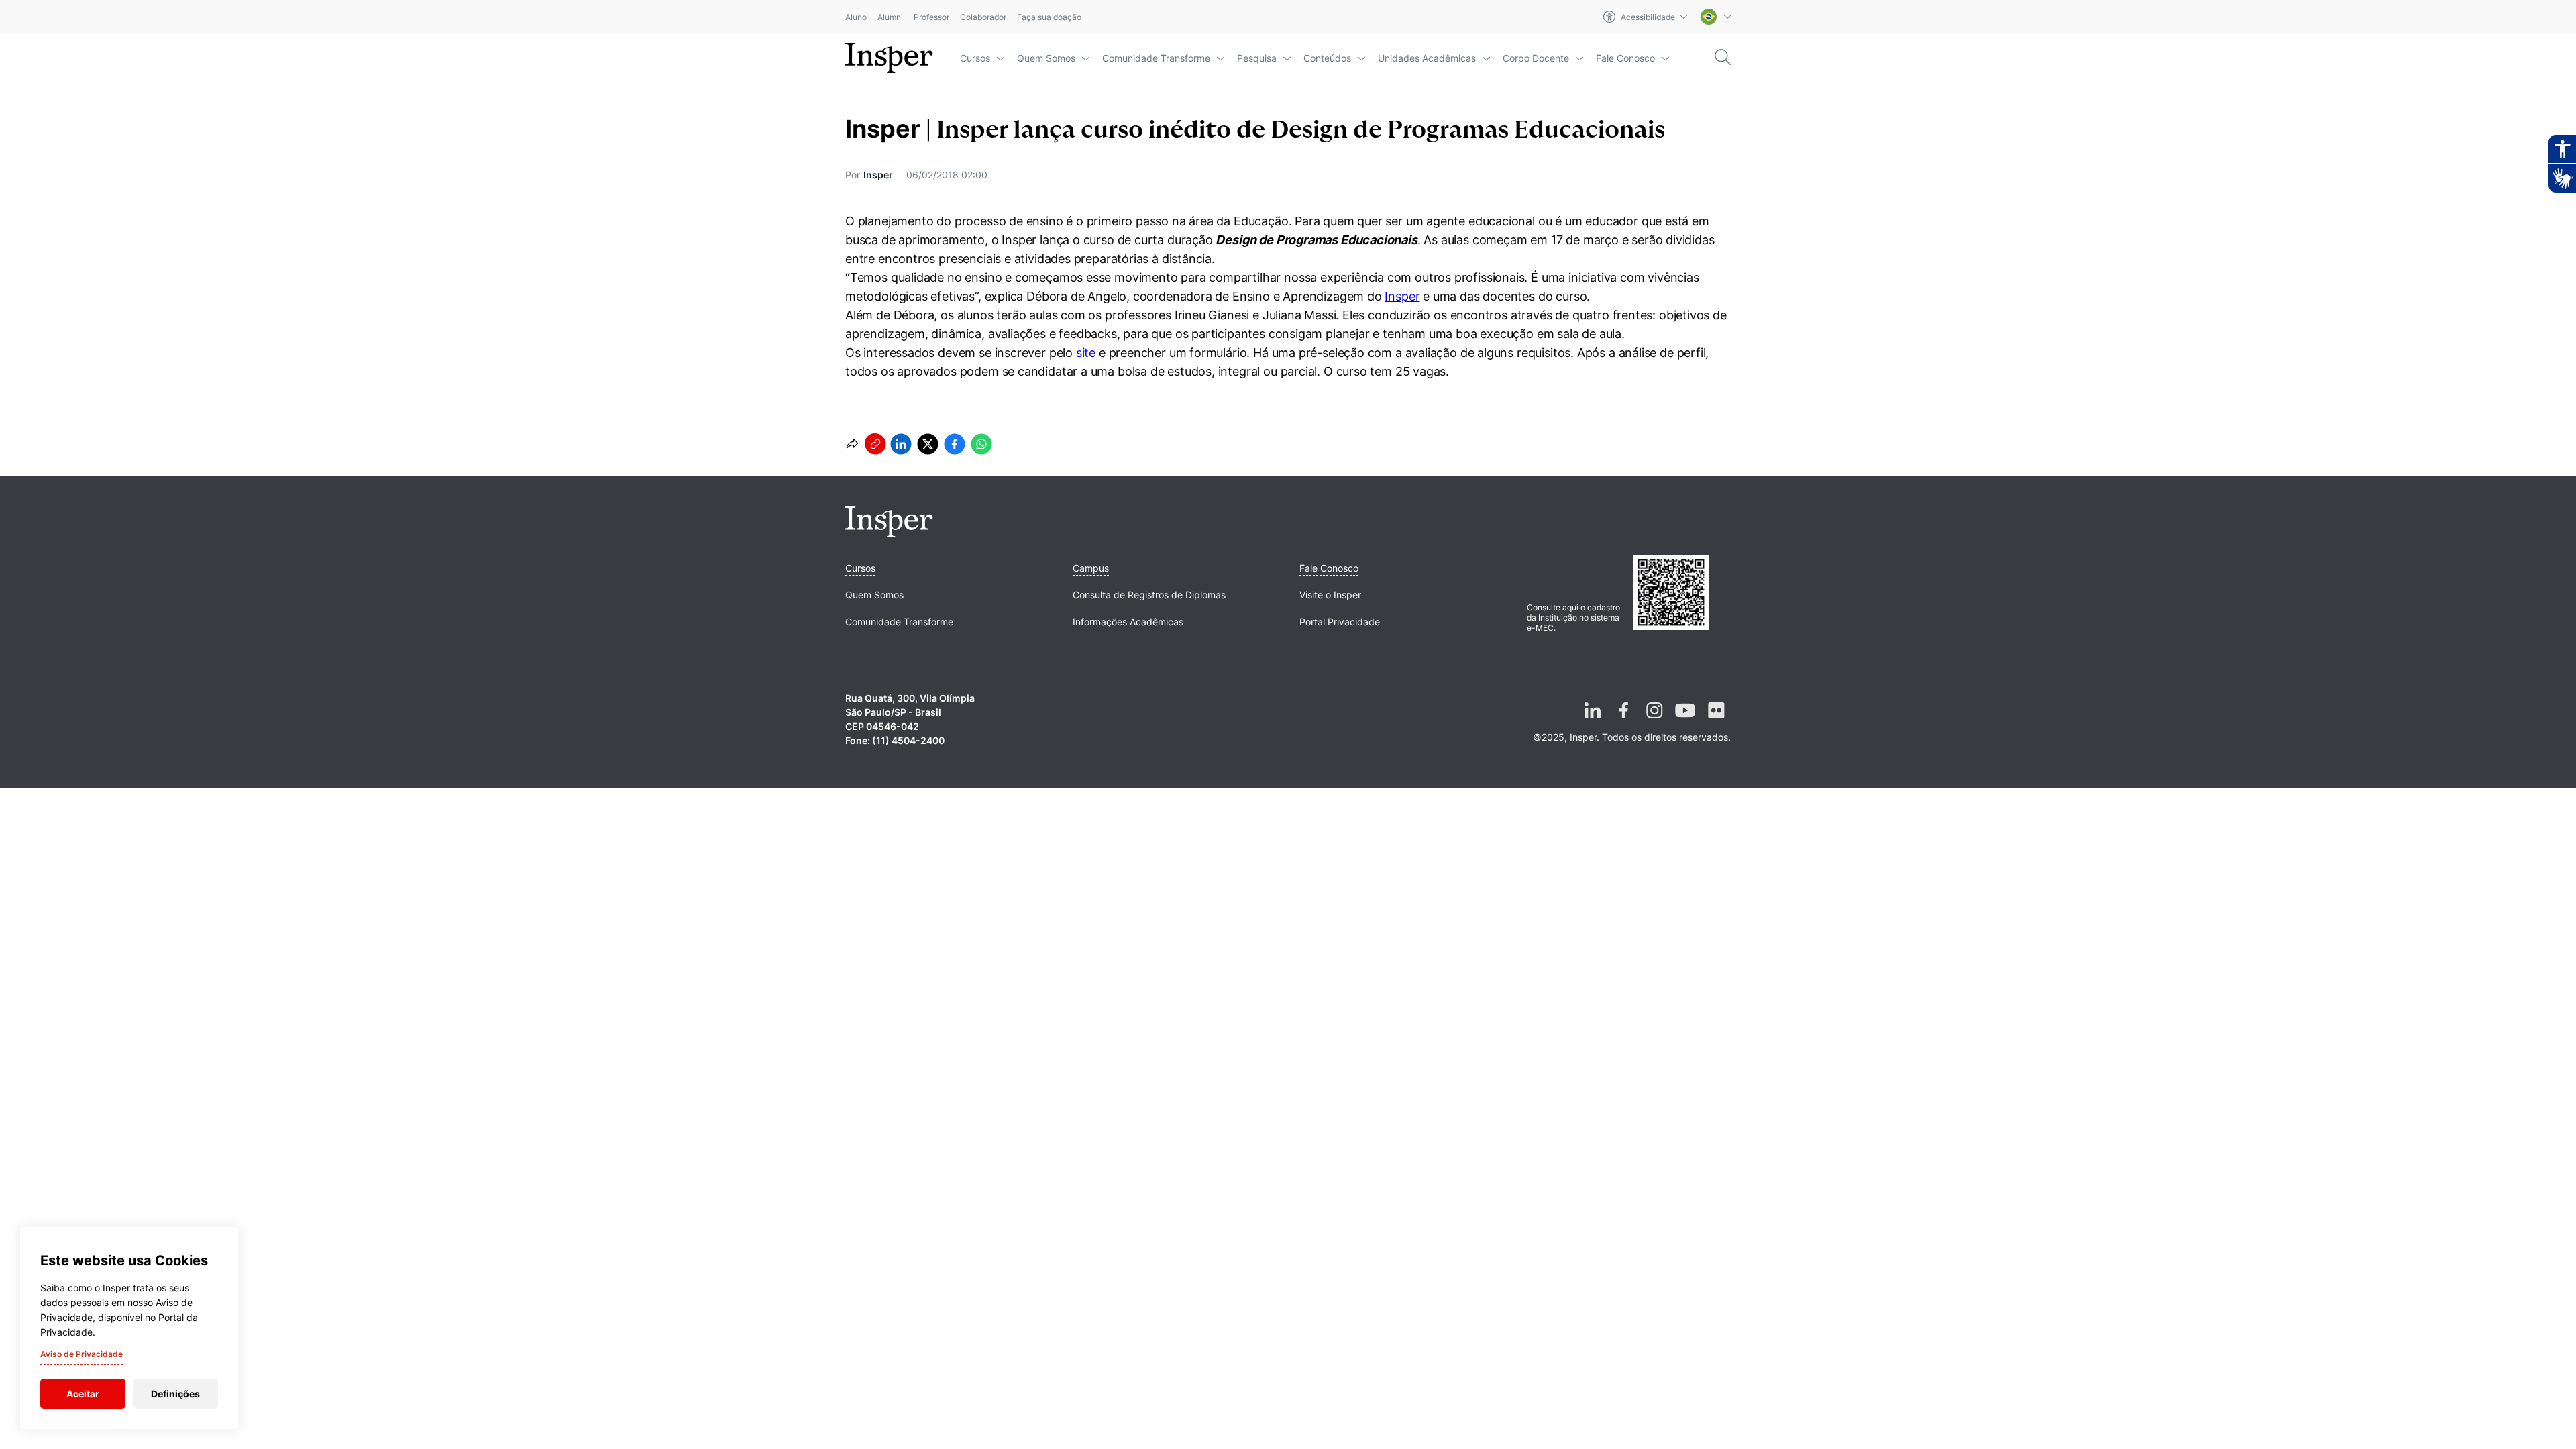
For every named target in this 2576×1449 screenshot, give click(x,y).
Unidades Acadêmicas (1427, 58)
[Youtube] (1685, 721)
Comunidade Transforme (1156, 58)
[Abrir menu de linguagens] (1716, 17)
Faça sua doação (1049, 17)
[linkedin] (901, 444)
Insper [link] (878, 175)
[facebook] (955, 444)
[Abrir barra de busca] (1723, 58)
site (1086, 353)
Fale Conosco (1625, 58)
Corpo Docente (1536, 58)
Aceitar (83, 1394)
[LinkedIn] (1593, 721)
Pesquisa (1257, 58)
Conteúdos (1327, 58)
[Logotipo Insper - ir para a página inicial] (889, 58)
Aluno (856, 17)
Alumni (890, 17)
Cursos (975, 58)
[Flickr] (1716, 721)
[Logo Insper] (889, 533)
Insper (1402, 296)
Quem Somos (1046, 58)
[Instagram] (1654, 721)
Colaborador (983, 17)
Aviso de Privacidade (82, 1354)
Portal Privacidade (1340, 622)
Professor (931, 17)
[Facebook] (1623, 721)
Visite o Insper (1330, 595)
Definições (175, 1394)
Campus (1091, 568)
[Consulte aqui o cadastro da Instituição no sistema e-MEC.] (1682, 594)
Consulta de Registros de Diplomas (1149, 595)
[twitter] (928, 444)
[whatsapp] (981, 444)
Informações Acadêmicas (1128, 622)
